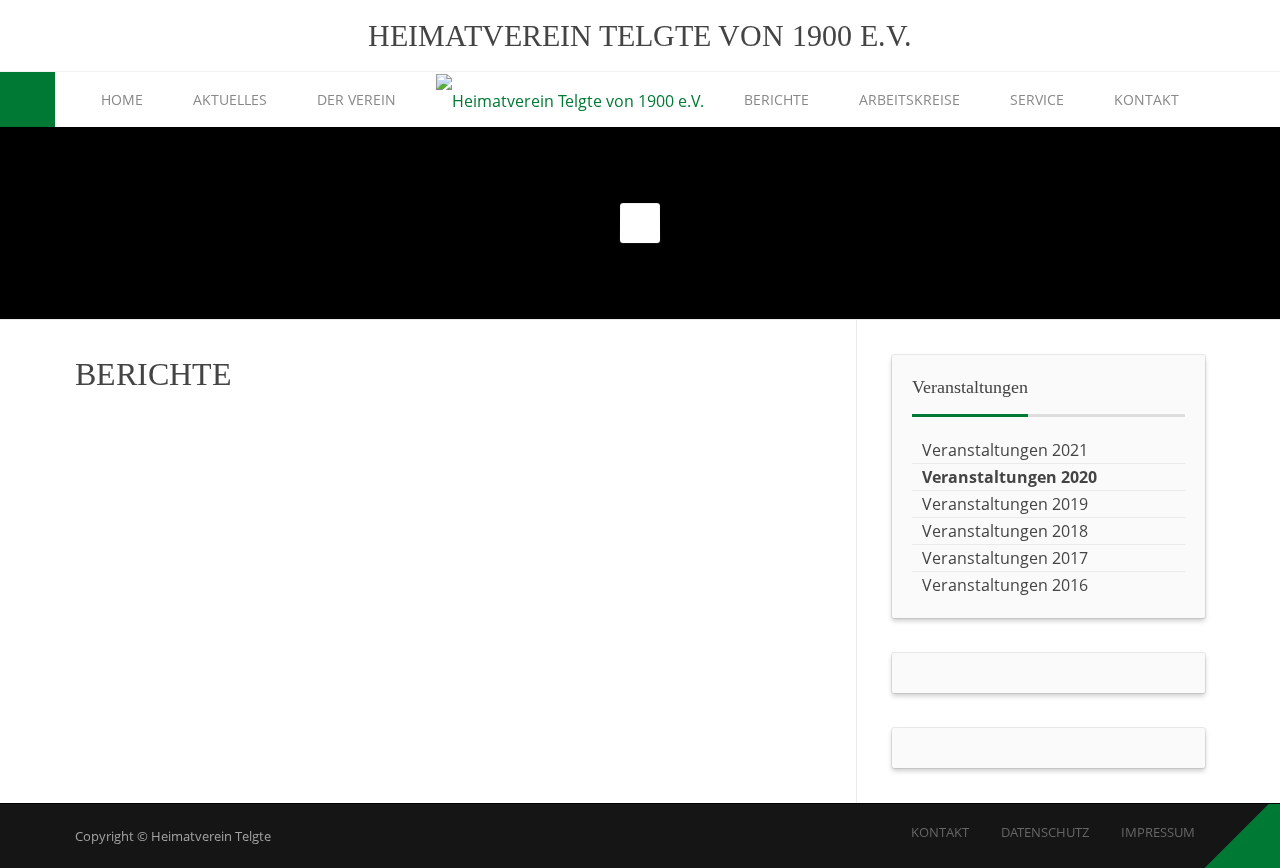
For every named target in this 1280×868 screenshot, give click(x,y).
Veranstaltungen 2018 (1005, 531)
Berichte (776, 99)
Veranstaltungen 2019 (1005, 504)
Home (122, 99)
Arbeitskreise (909, 99)
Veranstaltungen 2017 (1005, 558)
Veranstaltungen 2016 (1005, 585)
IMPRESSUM (1158, 832)
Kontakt (1146, 99)
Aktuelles (230, 99)
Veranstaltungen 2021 (1005, 450)
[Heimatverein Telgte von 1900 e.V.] (570, 101)
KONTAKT (940, 832)
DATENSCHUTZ (1045, 832)
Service (1037, 99)
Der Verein (356, 99)
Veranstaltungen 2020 (1009, 477)
